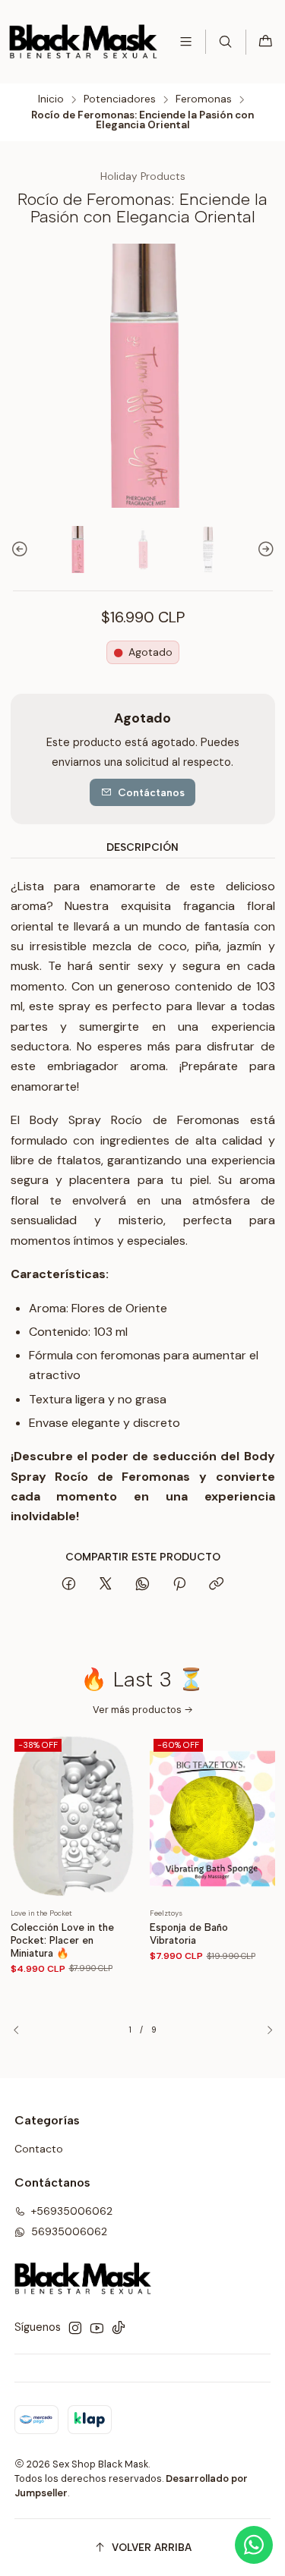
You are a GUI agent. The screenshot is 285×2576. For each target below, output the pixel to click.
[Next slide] (264, 550)
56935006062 (69, 2231)
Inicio (51, 99)
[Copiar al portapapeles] (216, 1585)
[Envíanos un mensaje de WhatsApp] (254, 2545)
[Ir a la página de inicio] (83, 42)
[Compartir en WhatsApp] (142, 1585)
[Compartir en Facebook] (69, 1585)
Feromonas (204, 99)
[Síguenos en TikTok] (119, 2328)
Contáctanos (151, 792)
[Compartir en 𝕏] (106, 1585)
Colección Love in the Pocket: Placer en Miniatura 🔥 (62, 1940)
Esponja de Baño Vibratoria (189, 1934)
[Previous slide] (22, 550)
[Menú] (186, 41)
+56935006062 (72, 2211)
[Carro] (266, 42)
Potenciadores (120, 99)
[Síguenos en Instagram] (75, 2328)
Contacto (39, 2149)
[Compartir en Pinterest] (179, 1585)
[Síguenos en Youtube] (97, 2328)
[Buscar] (225, 41)
